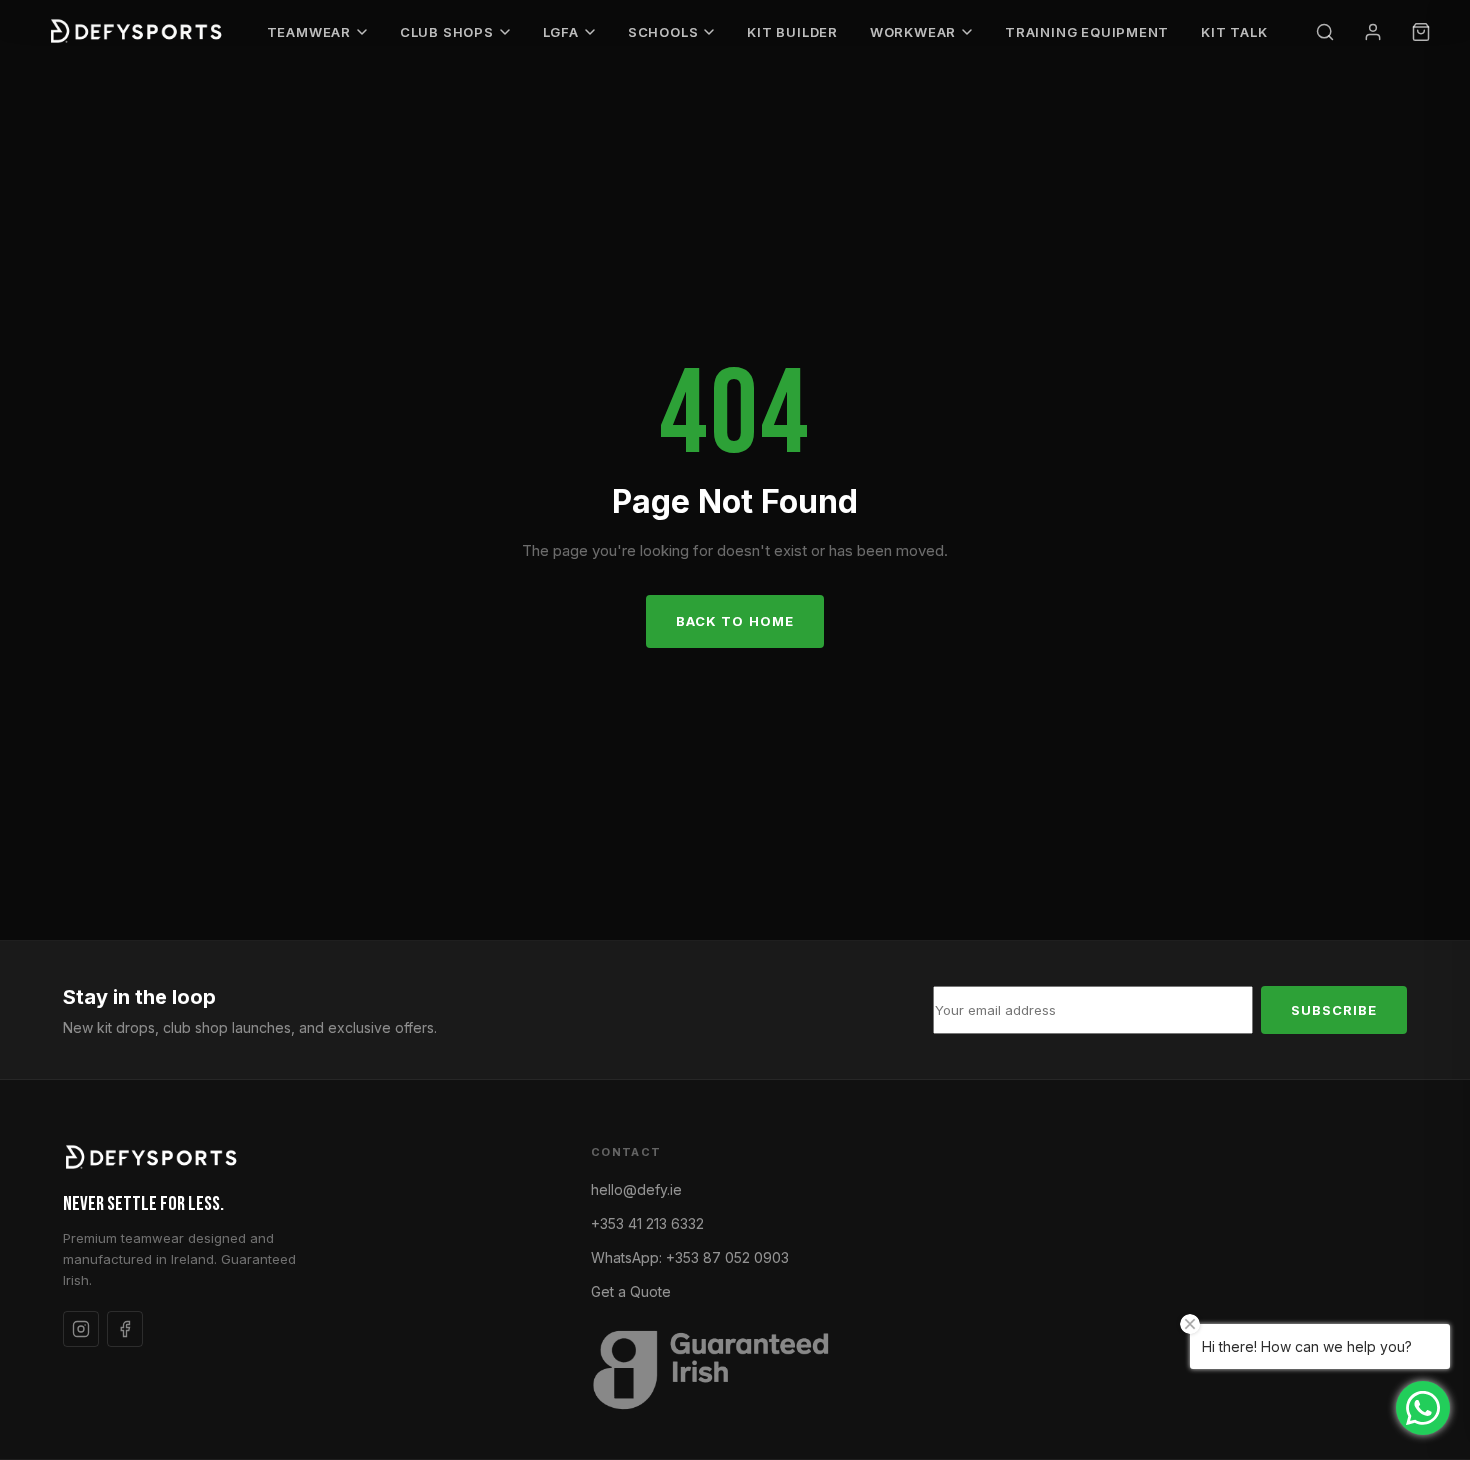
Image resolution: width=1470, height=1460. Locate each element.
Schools (663, 32)
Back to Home (734, 621)
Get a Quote (631, 1291)
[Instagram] (81, 1329)
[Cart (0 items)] (1421, 32)
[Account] (1373, 32)
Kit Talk (1234, 32)
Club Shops (447, 32)
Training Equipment (1087, 32)
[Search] (1325, 32)
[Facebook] (125, 1329)
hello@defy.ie (636, 1189)
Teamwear (309, 32)
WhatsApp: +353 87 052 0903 (690, 1257)
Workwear (913, 32)
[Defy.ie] (138, 32)
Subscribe (1334, 1010)
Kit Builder (792, 32)
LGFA (561, 32)
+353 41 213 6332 (647, 1223)
